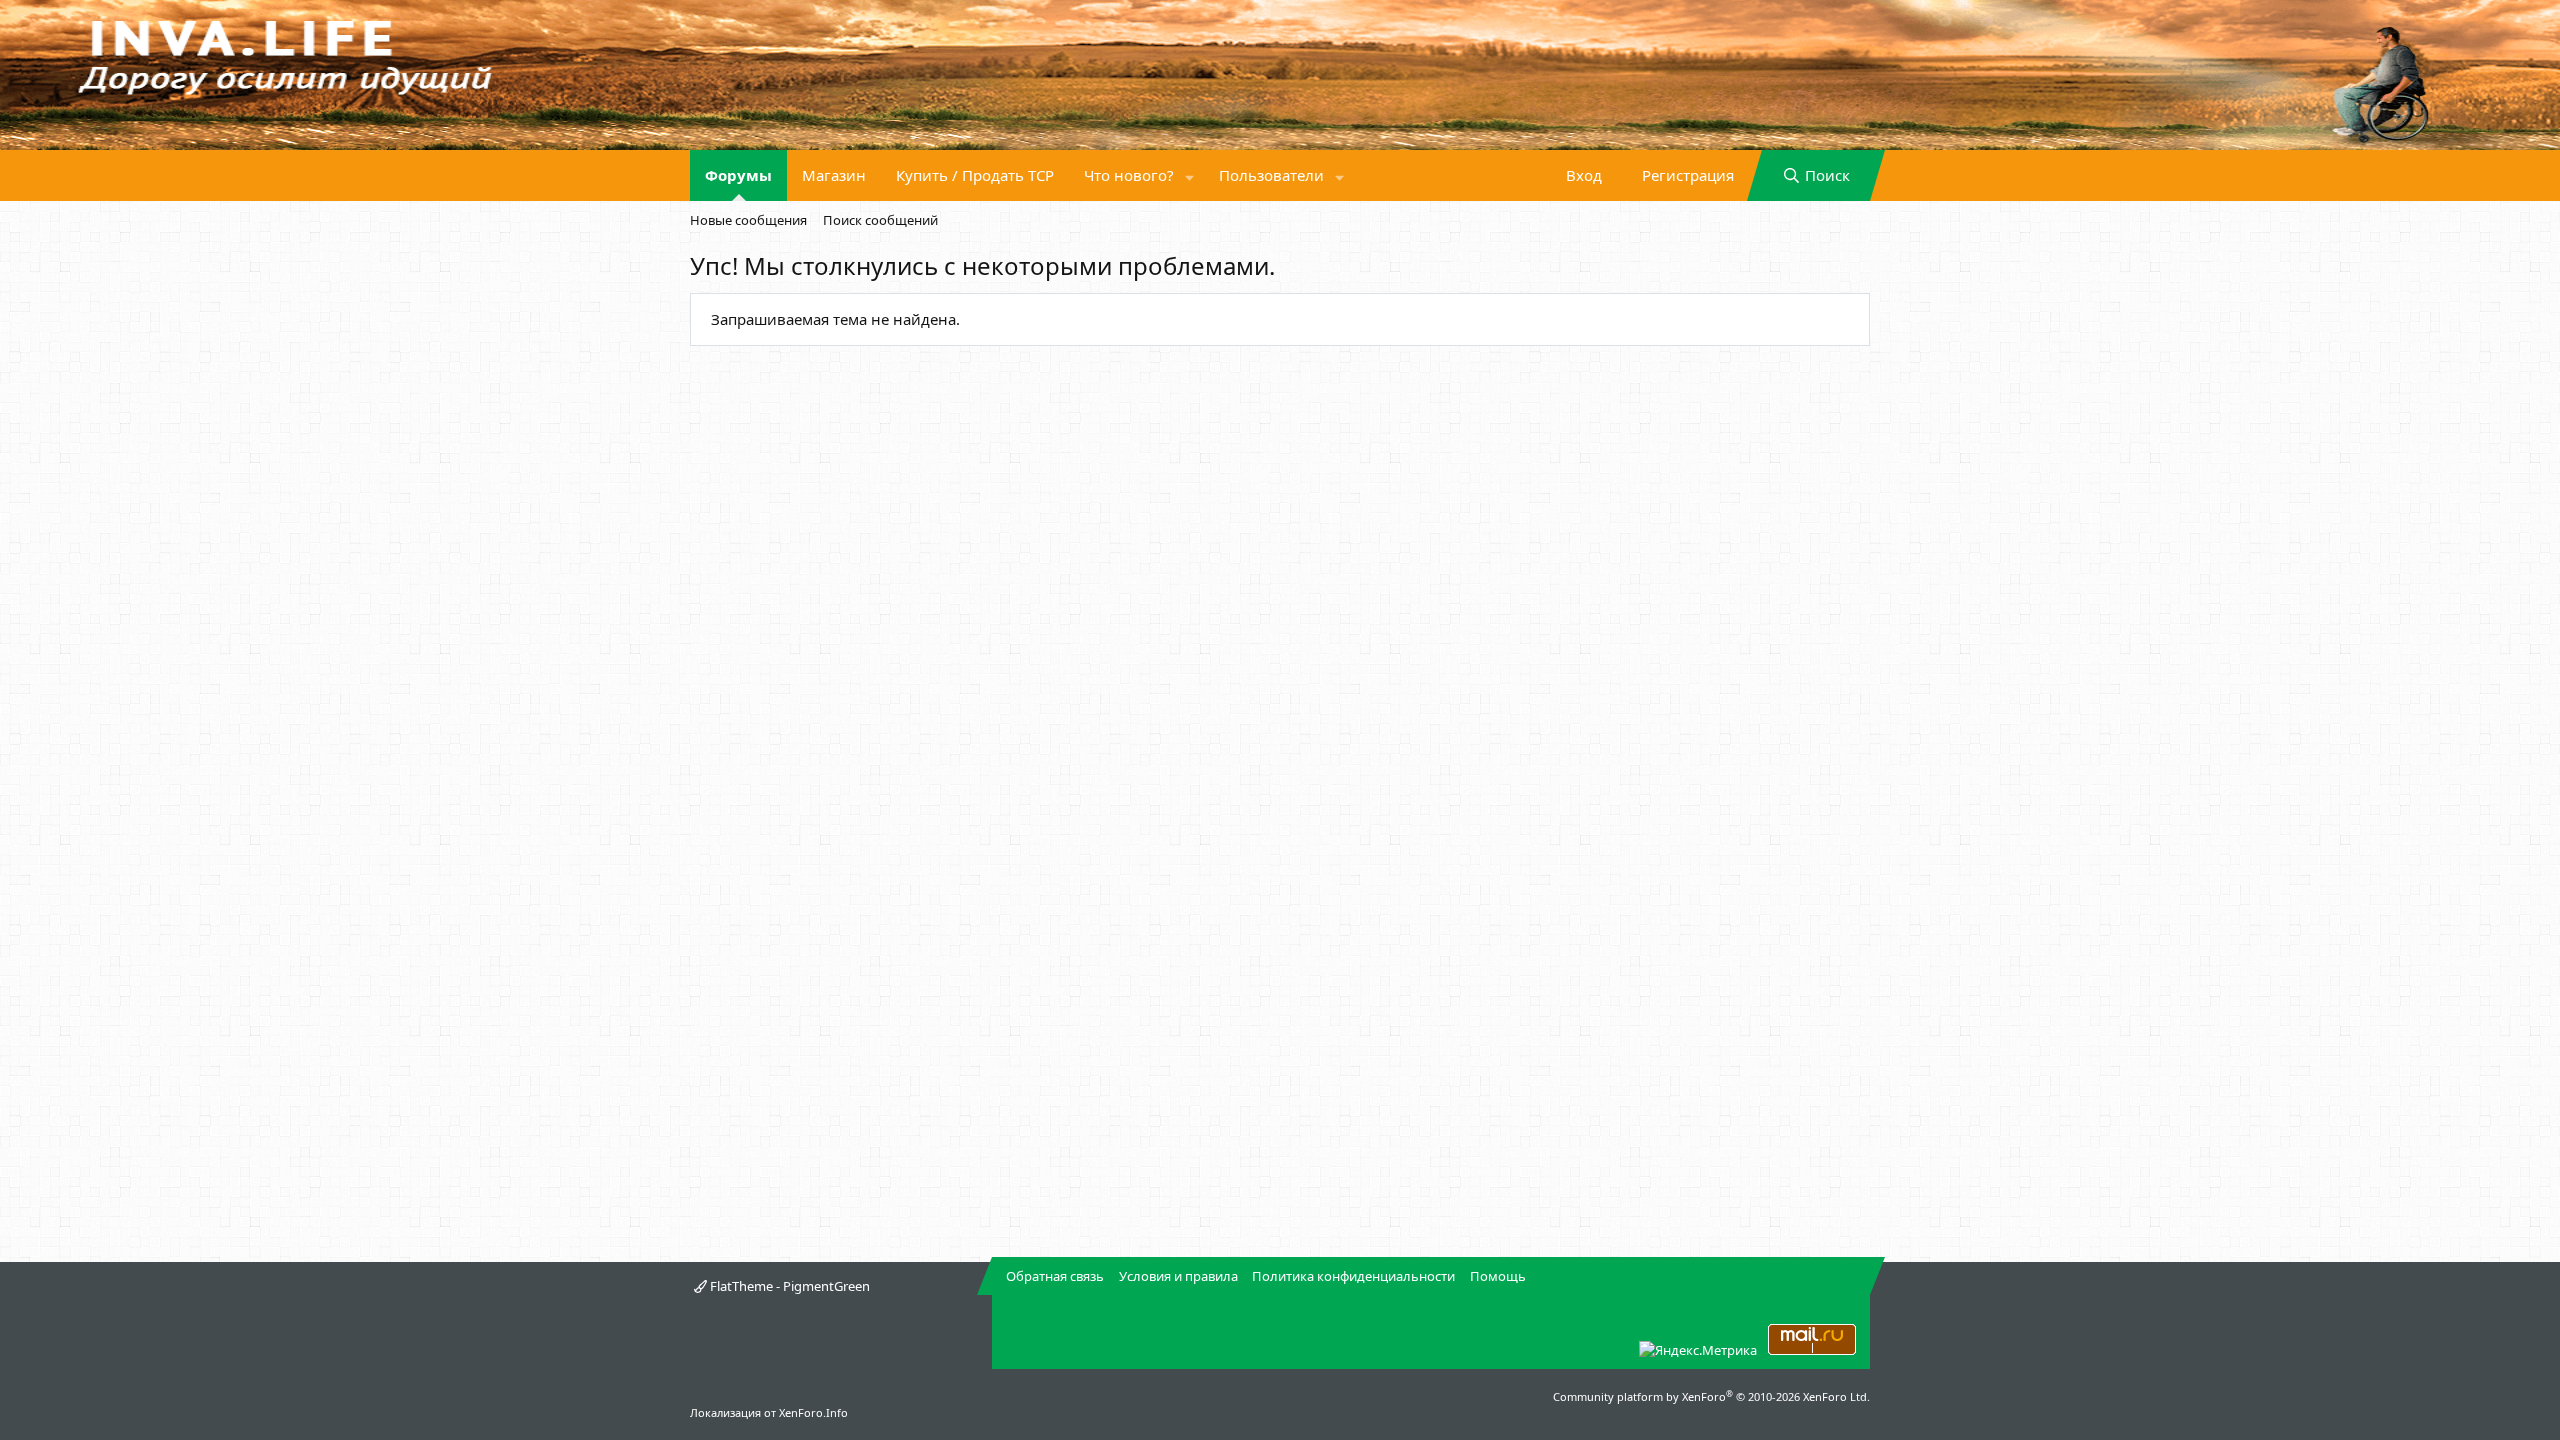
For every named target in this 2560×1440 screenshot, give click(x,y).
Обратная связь (1055, 1276)
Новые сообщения (748, 220)
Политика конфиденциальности (1353, 1276)
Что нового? (1129, 175)
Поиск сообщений (880, 220)
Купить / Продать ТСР (975, 175)
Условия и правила (1178, 1276)
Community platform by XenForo (1711, 1396)
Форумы (738, 175)
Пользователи (1271, 175)
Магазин (834, 175)
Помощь (1498, 1276)
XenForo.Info (813, 1412)
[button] (1190, 175)
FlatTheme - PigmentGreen (788, 1286)
